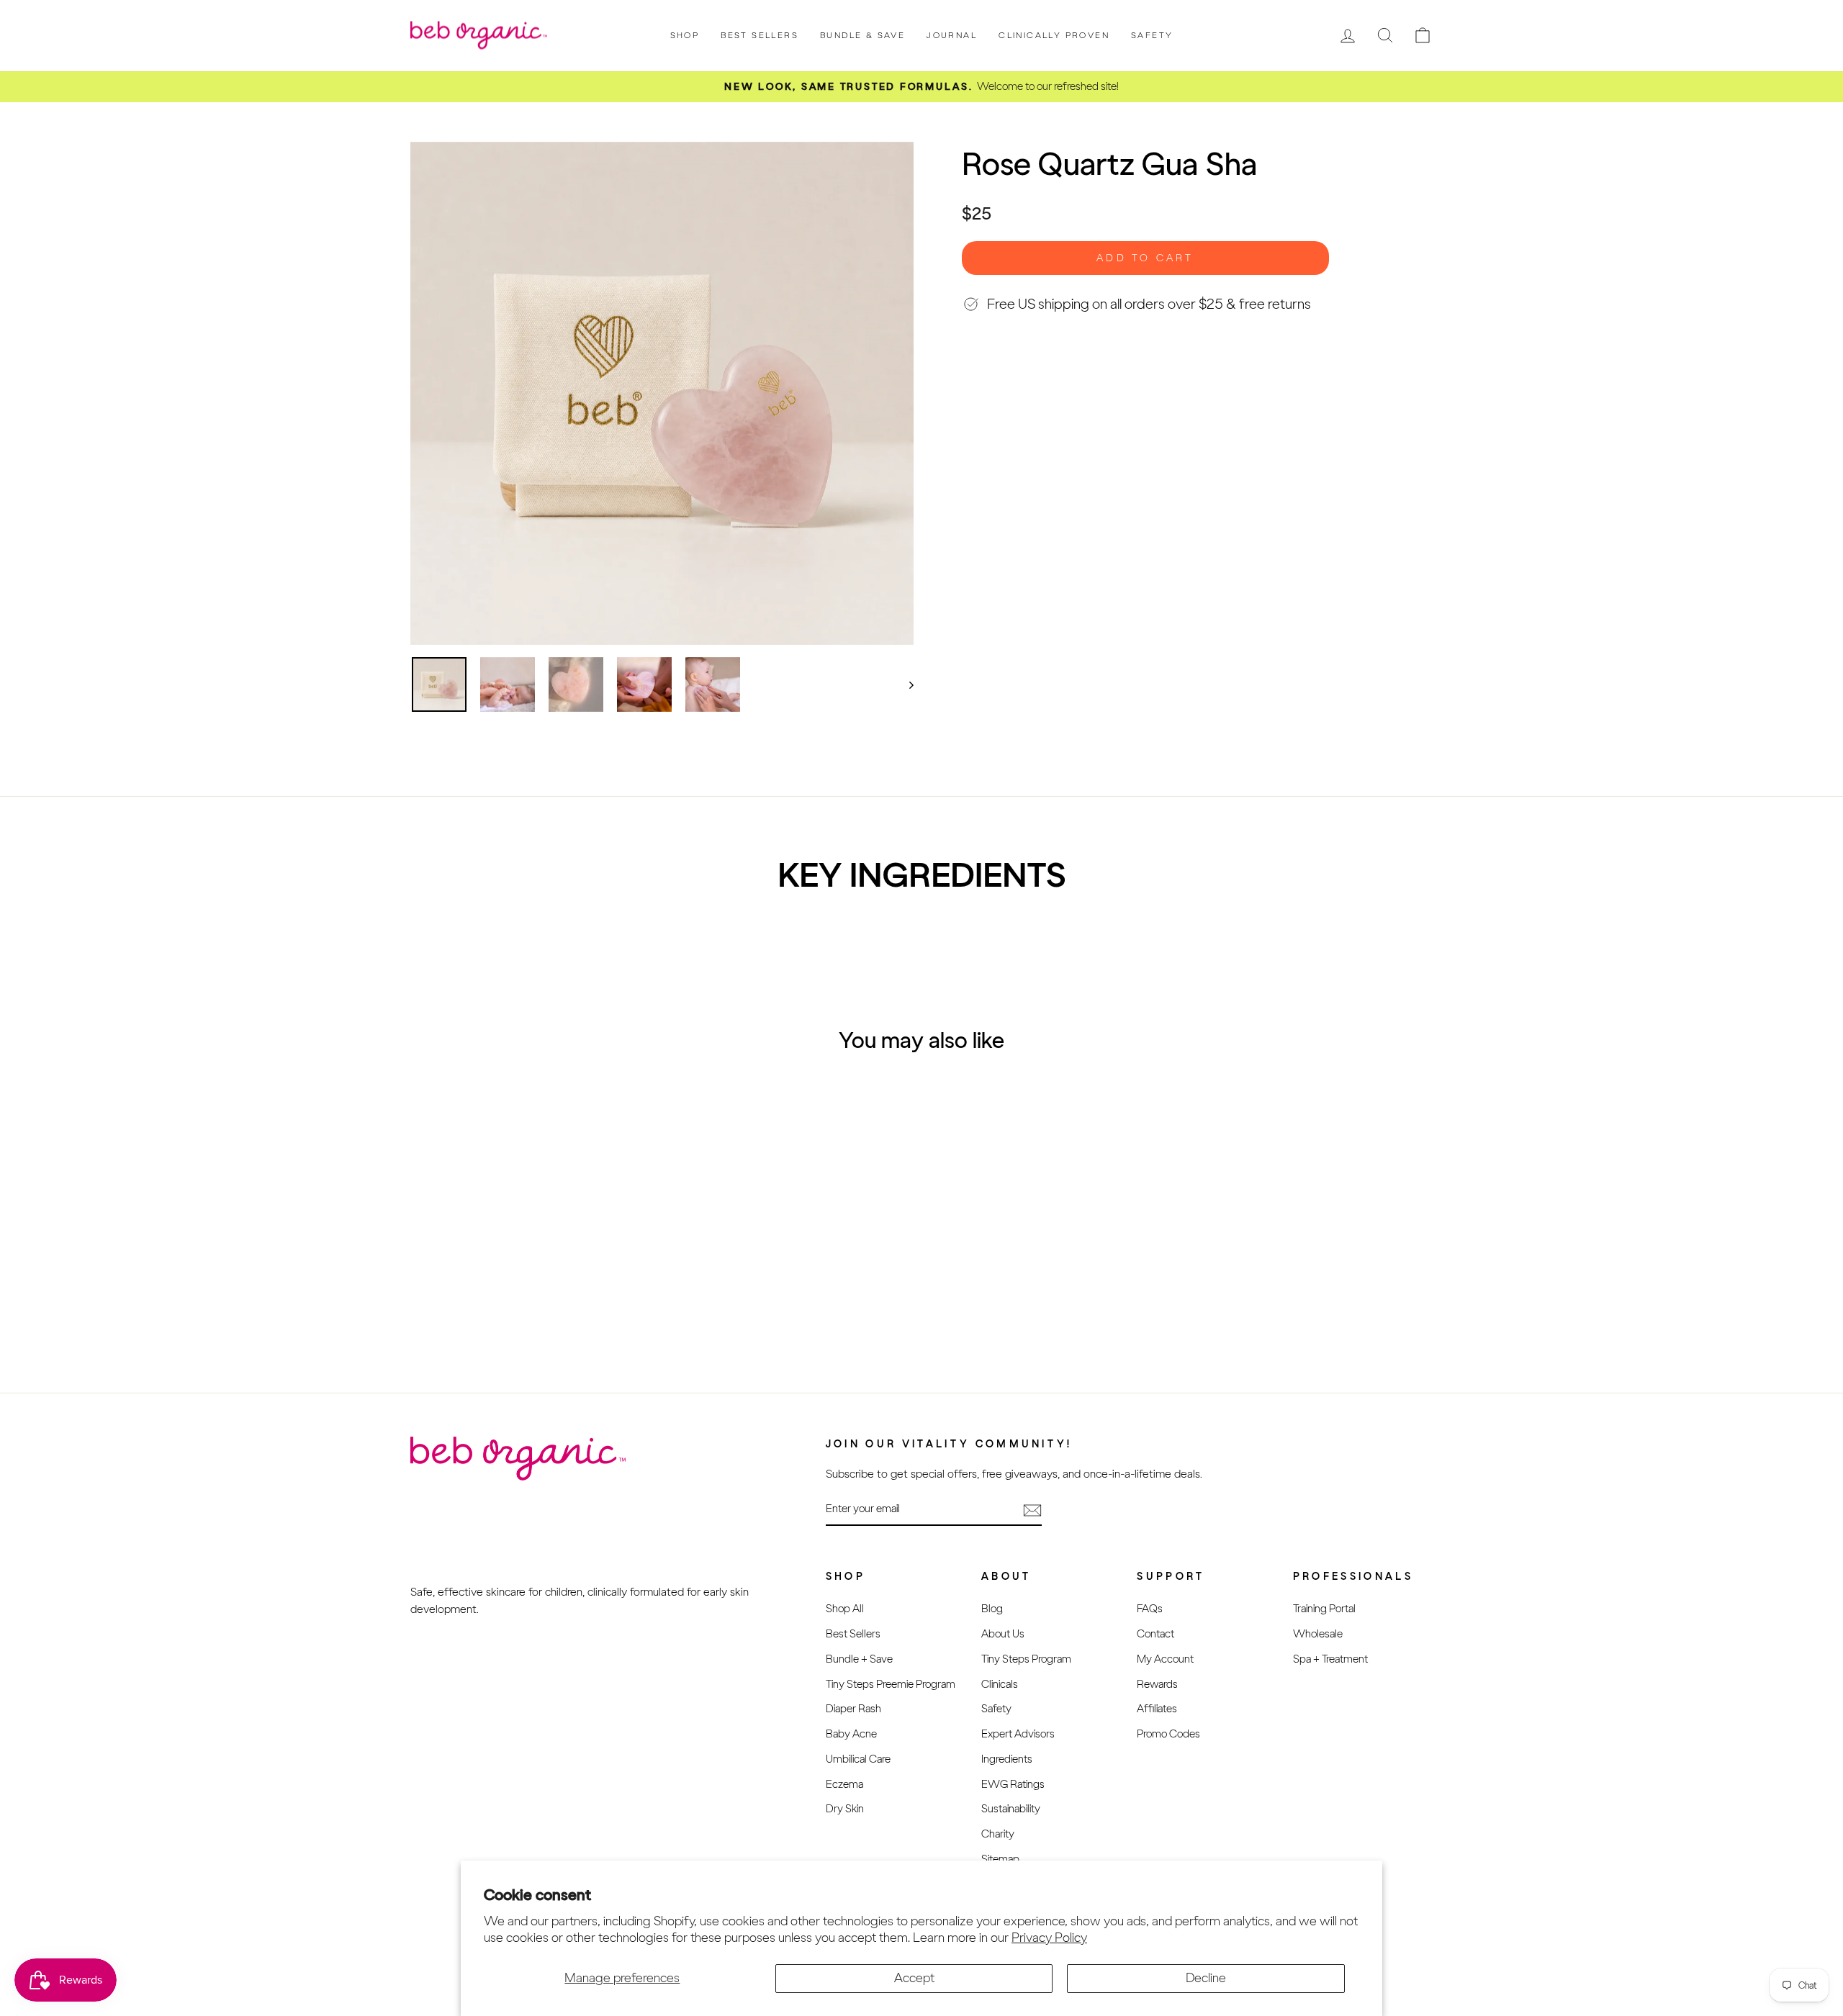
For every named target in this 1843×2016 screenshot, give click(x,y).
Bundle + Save (859, 1659)
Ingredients (1007, 1759)
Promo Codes (1168, 1734)
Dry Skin (845, 1808)
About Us (1003, 1633)
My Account (1165, 1659)
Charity (998, 1834)
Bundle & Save (862, 35)
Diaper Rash (853, 1708)
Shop (685, 35)
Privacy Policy (1049, 1938)
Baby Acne (851, 1734)
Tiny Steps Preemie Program (891, 1684)
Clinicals (1000, 1684)
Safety (1152, 35)
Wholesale (1318, 1633)
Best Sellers (760, 35)
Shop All (845, 1608)
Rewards (1157, 1684)
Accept (914, 1978)
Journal (952, 35)
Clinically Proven (1054, 35)
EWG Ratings (1013, 1784)
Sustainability (1011, 1808)
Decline (1206, 1978)
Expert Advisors (1018, 1734)
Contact (1155, 1633)
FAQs (1150, 1608)
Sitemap (1000, 1859)
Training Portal (1324, 1608)
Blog (992, 1608)
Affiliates (1157, 1708)
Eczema (844, 1784)
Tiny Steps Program (1026, 1659)
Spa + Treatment (1330, 1659)
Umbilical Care (858, 1759)
